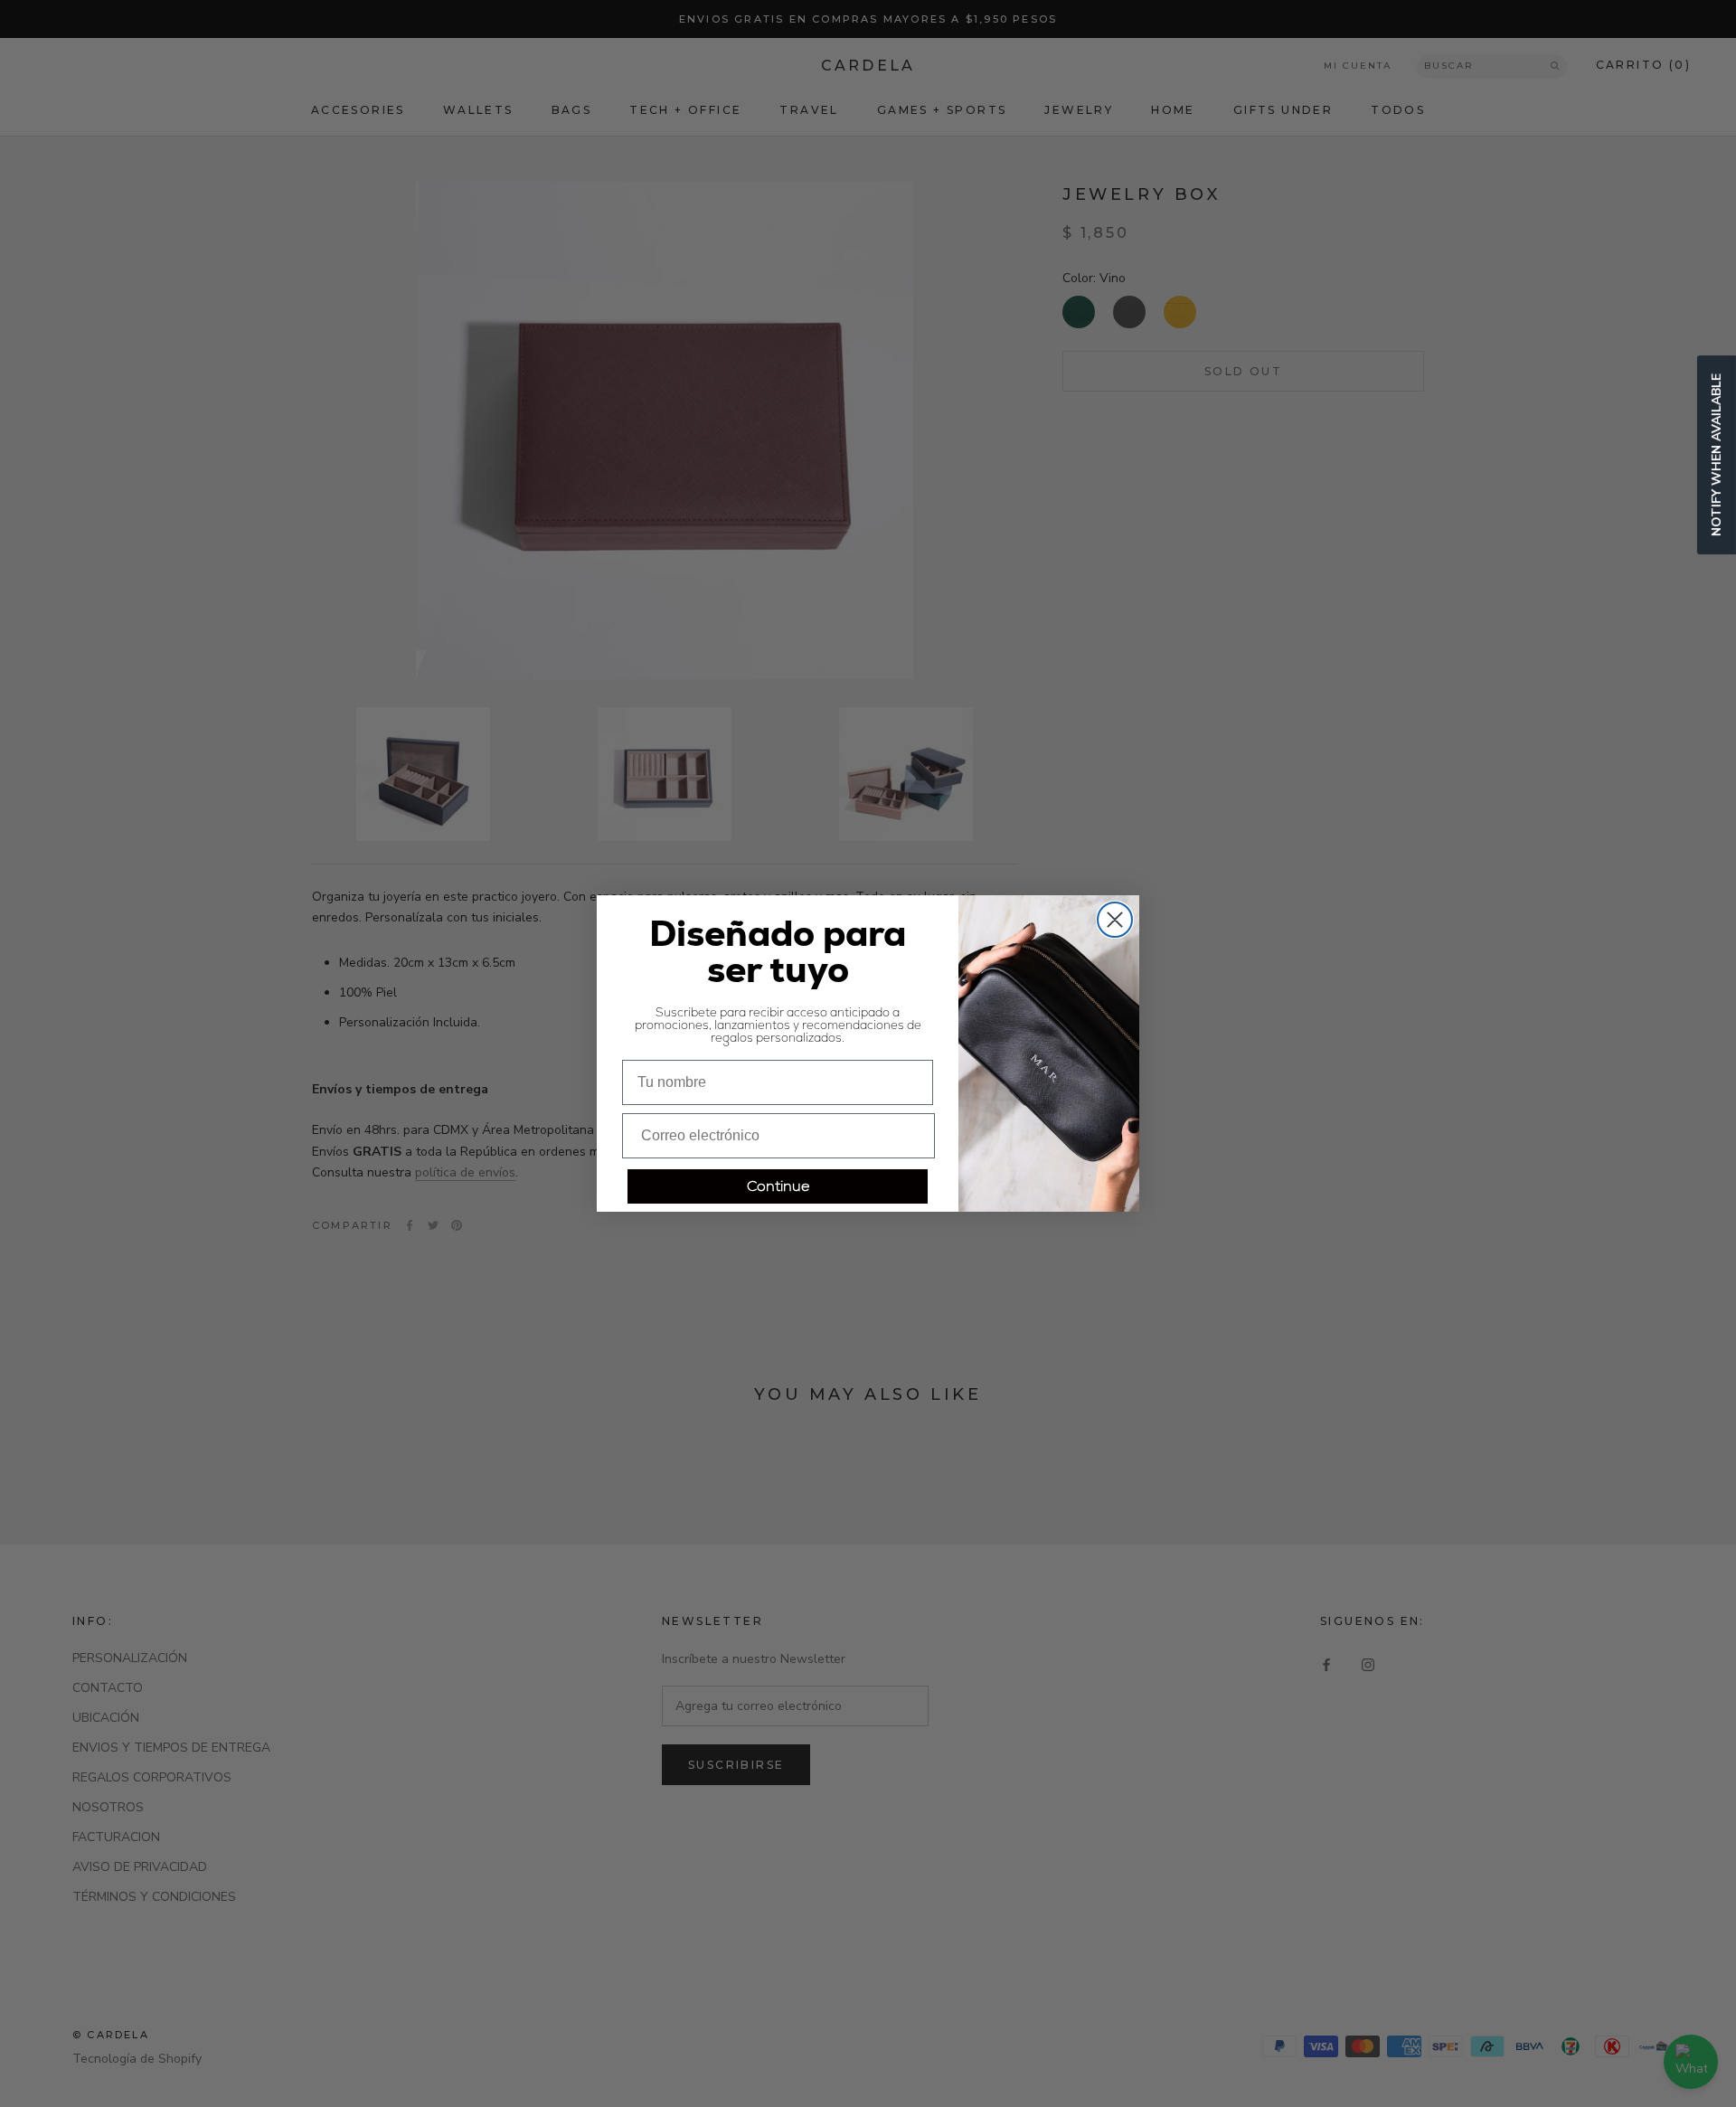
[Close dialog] (1115, 920)
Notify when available (1717, 455)
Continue (778, 1186)
